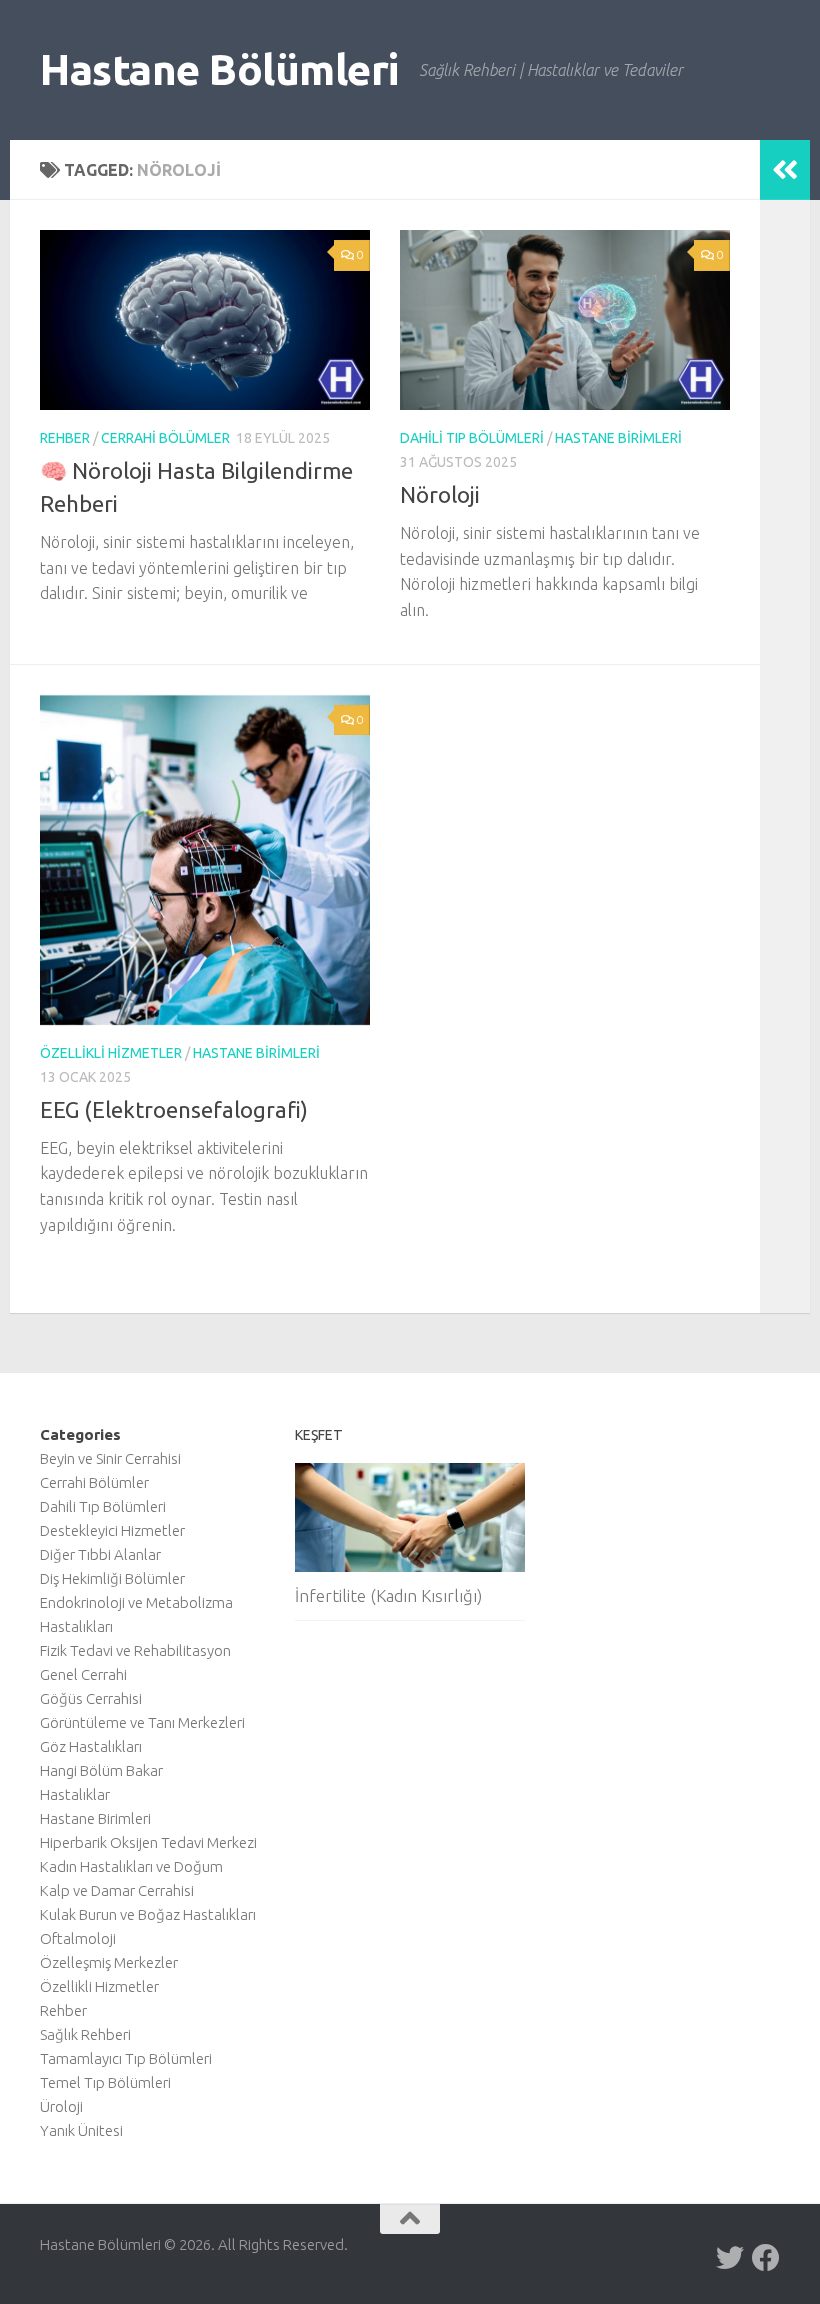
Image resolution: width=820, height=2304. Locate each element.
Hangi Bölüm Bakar (101, 1770)
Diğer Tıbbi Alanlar (100, 1554)
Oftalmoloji (78, 1938)
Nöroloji (440, 494)
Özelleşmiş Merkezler (109, 1962)
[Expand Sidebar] (785, 170)
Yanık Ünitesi (81, 2130)
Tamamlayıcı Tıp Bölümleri (126, 2058)
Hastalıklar (75, 1794)
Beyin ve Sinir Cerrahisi (110, 1458)
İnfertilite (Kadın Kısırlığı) (388, 1595)
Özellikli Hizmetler (111, 1053)
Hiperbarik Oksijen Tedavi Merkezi (148, 1842)
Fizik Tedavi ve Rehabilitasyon (135, 1650)
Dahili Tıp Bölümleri (472, 438)
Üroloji (61, 2106)
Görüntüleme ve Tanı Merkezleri (142, 1722)
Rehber (65, 438)
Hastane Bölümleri (219, 69)
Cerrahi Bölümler (165, 438)
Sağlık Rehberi (85, 2034)
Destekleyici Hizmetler (112, 1530)
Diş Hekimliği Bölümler (112, 1578)
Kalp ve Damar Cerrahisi (117, 1890)
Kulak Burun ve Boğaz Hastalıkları (148, 1914)
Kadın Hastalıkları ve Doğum (131, 1866)
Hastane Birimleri (618, 438)
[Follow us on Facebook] (766, 2258)
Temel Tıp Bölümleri (105, 2082)
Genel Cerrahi (83, 1674)
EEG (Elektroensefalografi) (174, 1109)
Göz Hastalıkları (91, 1746)
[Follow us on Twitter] (730, 2258)
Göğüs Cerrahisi (91, 1698)
